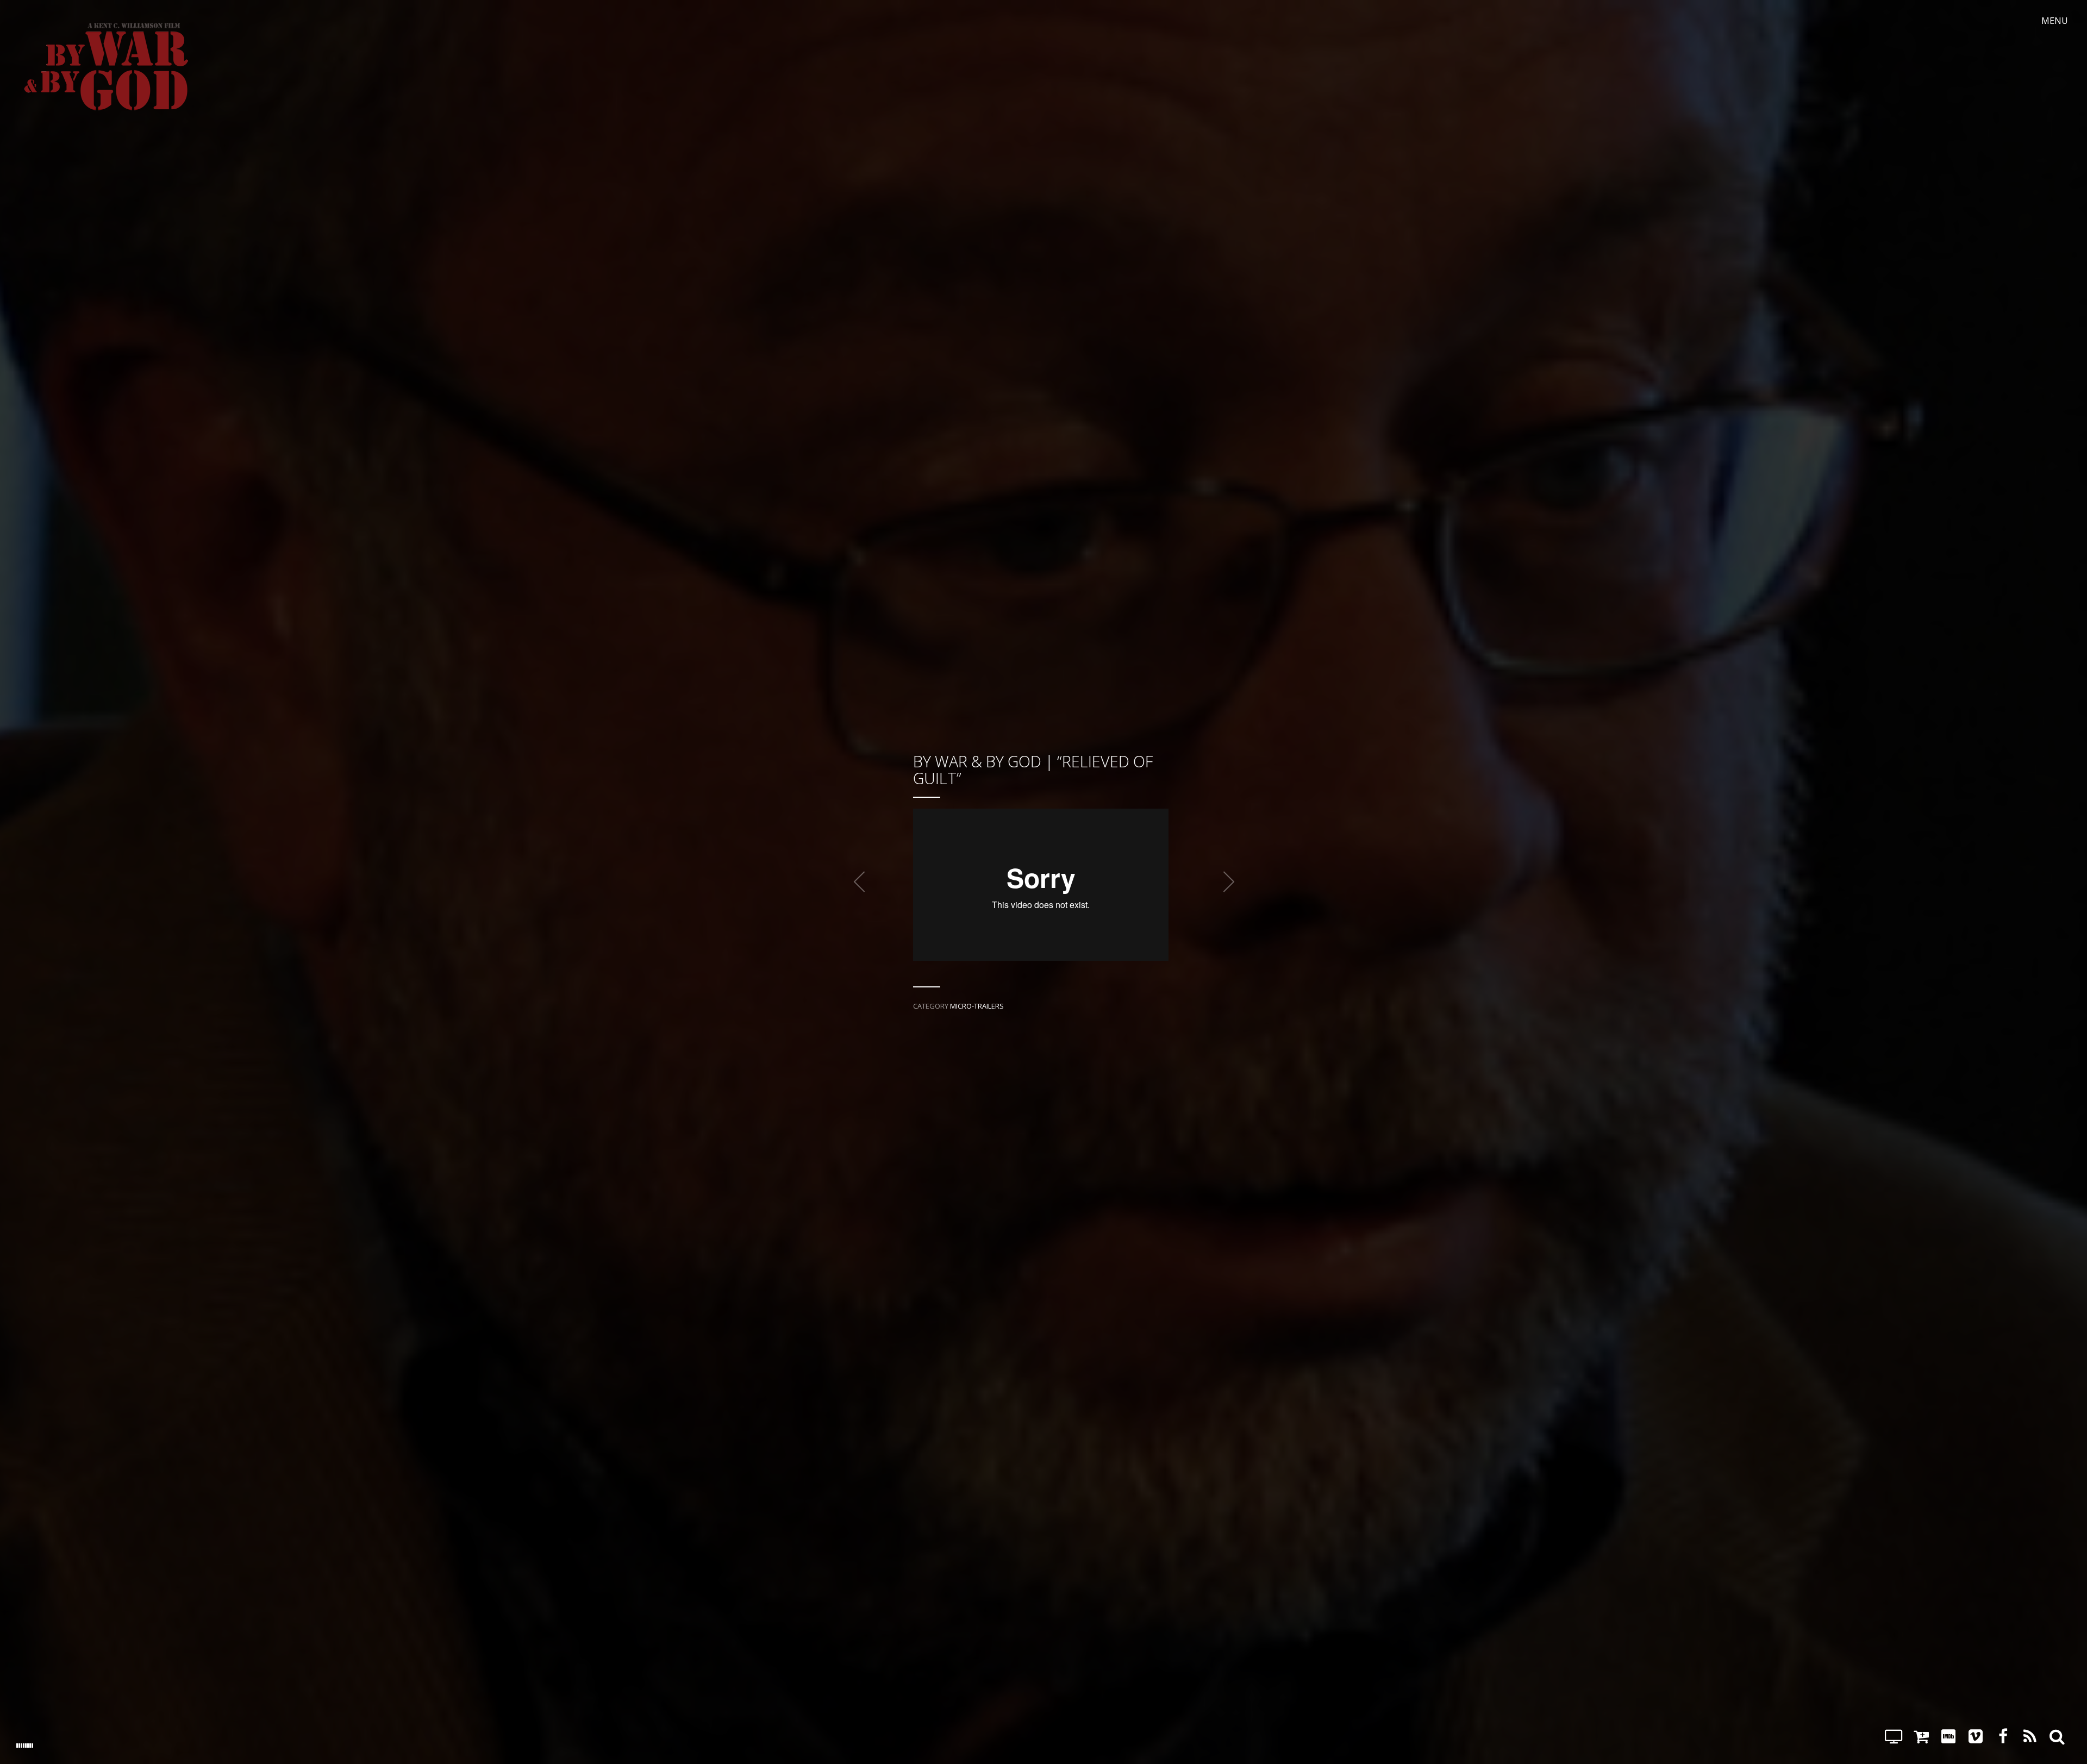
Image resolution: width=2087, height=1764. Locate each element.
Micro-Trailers (977, 1006)
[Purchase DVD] (1921, 1736)
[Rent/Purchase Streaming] (1894, 1736)
